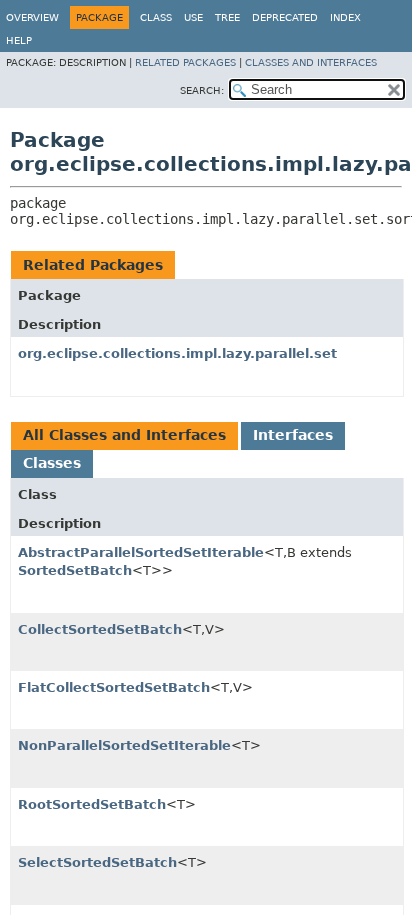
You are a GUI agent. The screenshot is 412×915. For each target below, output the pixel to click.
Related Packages (185, 62)
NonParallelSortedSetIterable (124, 745)
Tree (227, 17)
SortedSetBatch (75, 570)
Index (345, 17)
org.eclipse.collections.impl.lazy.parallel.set (177, 353)
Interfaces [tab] (293, 435)
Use (193, 17)
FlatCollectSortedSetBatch (114, 687)
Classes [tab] (52, 463)
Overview (32, 17)
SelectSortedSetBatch (97, 862)
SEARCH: (202, 90)
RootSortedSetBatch (92, 804)
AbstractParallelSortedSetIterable (141, 552)
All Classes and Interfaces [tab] (124, 435)
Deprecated (285, 17)
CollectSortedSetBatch (100, 629)
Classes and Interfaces (311, 62)
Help (19, 40)
